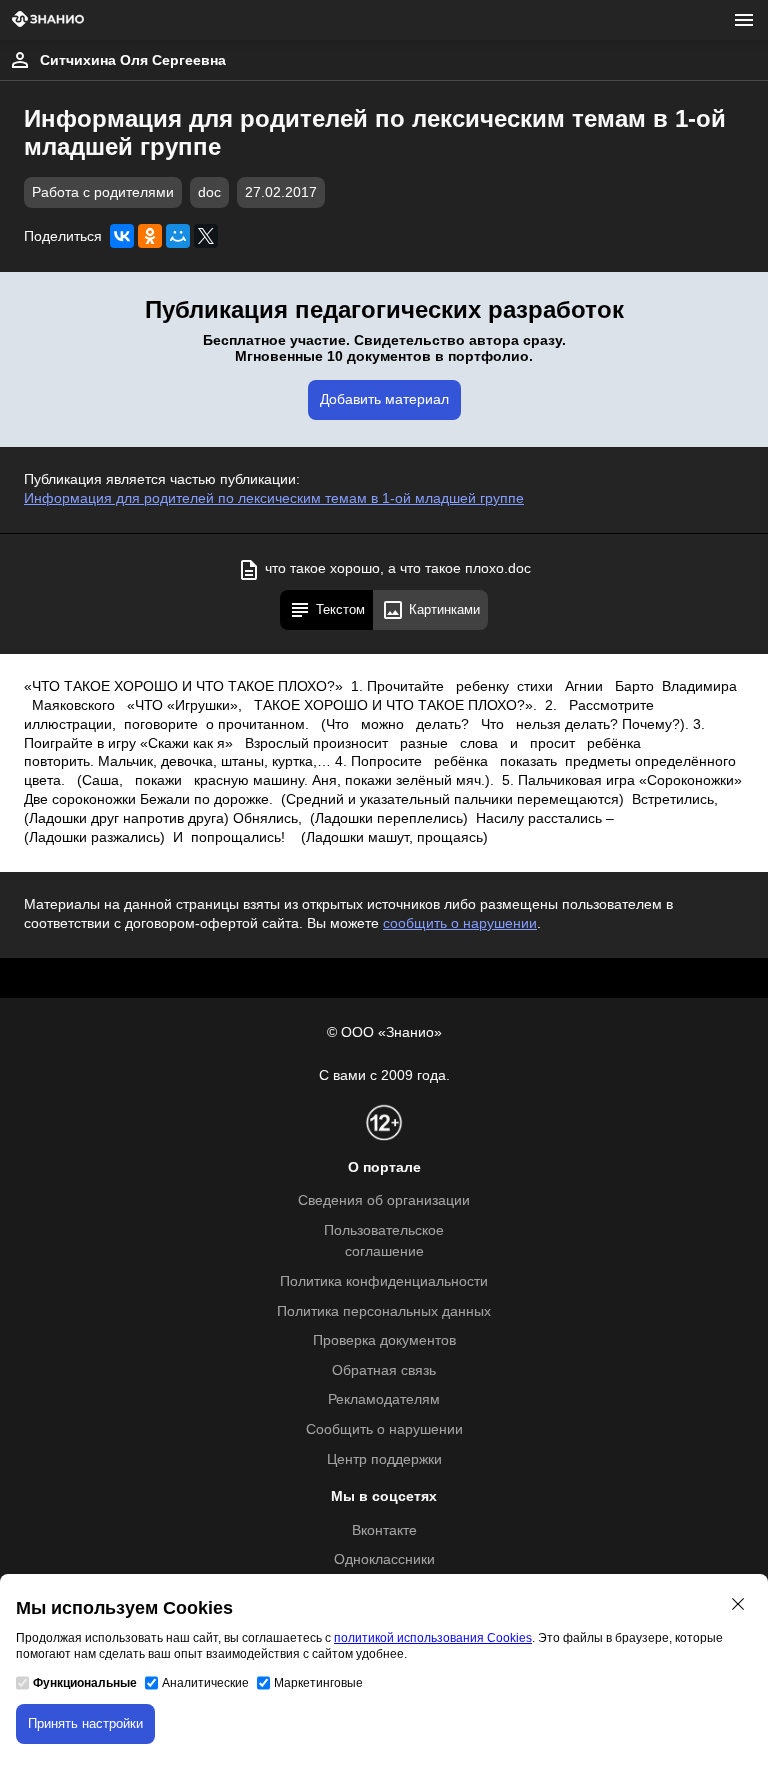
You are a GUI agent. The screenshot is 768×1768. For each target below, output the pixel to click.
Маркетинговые (318, 1683)
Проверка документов (384, 1340)
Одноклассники (384, 1559)
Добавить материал (384, 399)
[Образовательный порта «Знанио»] (48, 20)
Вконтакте (384, 1530)
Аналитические (205, 1683)
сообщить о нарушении (460, 923)
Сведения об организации (384, 1200)
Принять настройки (85, 1723)
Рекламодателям (384, 1399)
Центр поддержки (384, 1459)
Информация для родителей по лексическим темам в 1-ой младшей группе (274, 498)
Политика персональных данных (384, 1311)
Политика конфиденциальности (384, 1281)
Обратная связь (384, 1370)
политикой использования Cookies (433, 1638)
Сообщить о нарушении (384, 1429)
